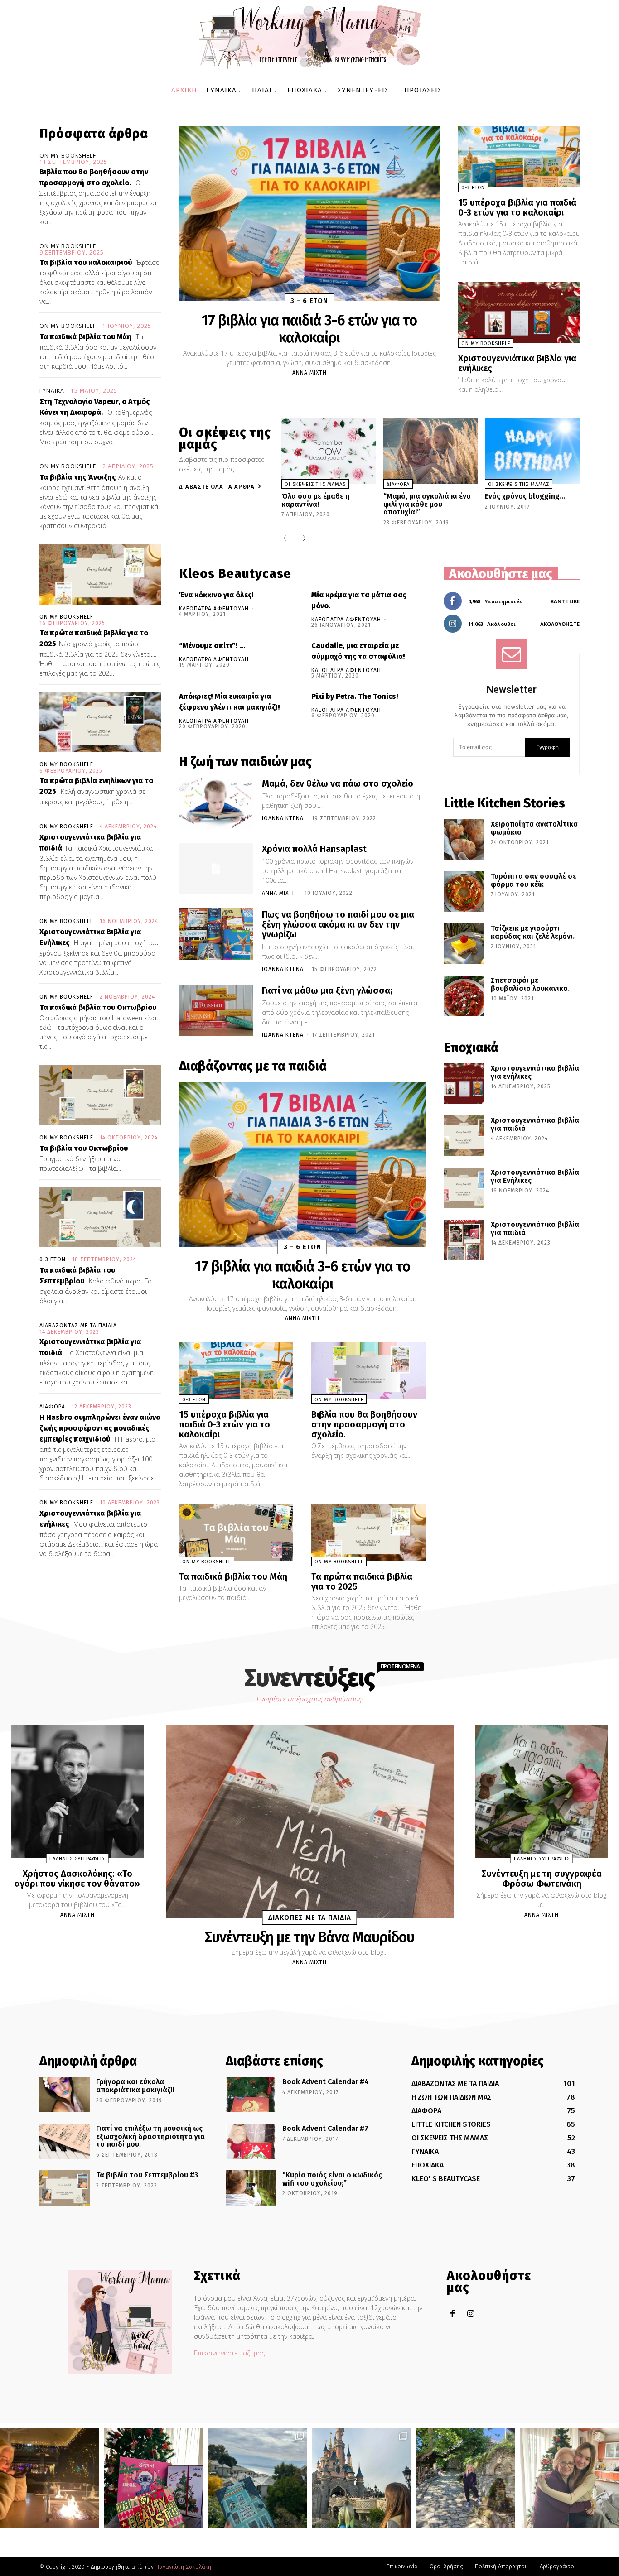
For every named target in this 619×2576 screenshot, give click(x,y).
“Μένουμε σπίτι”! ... (212, 646)
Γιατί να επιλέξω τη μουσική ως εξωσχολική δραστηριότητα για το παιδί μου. (150, 2136)
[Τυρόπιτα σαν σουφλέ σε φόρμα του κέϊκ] (464, 892)
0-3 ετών (53, 1259)
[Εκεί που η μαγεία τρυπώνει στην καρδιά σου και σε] (361, 2478)
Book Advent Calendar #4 (326, 2082)
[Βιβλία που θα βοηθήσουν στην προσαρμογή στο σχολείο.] (368, 1370)
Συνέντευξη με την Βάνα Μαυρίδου (309, 1937)
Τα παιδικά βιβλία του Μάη (85, 337)
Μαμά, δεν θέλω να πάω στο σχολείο (338, 783)
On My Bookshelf (68, 156)
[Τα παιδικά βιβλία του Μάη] (236, 1533)
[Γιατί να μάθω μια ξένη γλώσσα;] (216, 1010)
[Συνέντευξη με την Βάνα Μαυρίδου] (310, 1821)
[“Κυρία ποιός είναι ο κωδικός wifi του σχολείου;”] (251, 2188)
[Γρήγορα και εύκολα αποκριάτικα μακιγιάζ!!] (65, 2095)
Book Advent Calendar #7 (325, 2128)
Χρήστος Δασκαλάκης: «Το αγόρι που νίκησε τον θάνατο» (77, 1879)
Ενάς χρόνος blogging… (525, 496)
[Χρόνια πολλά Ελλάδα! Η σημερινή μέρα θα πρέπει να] (258, 2478)
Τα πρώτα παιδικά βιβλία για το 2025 (362, 1581)
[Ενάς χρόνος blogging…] (532, 451)
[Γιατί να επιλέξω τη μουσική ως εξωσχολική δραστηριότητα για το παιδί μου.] (65, 2141)
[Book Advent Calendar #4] (251, 2095)
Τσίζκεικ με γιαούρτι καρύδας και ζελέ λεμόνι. (533, 932)
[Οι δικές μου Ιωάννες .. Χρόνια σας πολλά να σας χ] (569, 2478)
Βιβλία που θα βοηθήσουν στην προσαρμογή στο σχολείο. (364, 1424)
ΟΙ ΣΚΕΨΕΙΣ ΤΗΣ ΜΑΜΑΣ (315, 484)
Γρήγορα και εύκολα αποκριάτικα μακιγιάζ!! (135, 2086)
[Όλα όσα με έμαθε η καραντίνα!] (329, 451)
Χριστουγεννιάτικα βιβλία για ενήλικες (517, 363)
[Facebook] (452, 2314)
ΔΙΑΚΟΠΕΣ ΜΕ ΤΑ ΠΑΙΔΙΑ (310, 1918)
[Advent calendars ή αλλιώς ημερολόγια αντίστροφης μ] (153, 2478)
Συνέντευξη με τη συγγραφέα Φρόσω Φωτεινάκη (542, 1879)
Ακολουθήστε (560, 624)
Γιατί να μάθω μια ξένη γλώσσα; (327, 990)
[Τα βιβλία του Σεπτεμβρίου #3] (65, 2188)
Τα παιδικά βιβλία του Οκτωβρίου (98, 1007)
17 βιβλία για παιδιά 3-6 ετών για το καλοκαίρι (309, 329)
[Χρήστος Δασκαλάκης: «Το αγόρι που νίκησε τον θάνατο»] (77, 1792)
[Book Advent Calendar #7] (251, 2141)
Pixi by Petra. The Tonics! (355, 696)
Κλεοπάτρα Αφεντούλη (214, 609)
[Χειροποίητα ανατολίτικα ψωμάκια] (464, 840)
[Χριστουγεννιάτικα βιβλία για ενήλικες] (519, 312)
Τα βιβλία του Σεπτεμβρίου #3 (147, 2175)
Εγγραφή (547, 747)
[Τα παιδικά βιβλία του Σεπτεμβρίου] (100, 1217)
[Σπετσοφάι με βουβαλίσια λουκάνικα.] (464, 996)
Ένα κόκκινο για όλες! (216, 595)
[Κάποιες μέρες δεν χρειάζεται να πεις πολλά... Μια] (465, 2478)
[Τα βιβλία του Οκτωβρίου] (100, 1095)
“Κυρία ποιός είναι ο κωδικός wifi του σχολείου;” (332, 2179)
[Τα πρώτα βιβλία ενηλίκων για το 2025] (100, 722)
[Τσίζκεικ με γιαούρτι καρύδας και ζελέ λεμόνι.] (464, 944)
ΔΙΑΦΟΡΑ (52, 1407)
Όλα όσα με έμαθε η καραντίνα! (315, 500)
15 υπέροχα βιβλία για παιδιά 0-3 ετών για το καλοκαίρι (517, 207)
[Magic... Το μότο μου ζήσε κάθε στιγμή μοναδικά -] (50, 2478)
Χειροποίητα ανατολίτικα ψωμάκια (534, 828)
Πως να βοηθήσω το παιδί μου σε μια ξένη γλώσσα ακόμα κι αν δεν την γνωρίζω (338, 924)
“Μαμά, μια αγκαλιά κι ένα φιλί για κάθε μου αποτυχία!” (427, 504)
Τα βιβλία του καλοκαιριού (86, 262)
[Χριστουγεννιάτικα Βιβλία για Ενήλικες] (464, 1188)
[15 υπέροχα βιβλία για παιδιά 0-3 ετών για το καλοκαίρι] (519, 157)
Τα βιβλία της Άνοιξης (77, 477)
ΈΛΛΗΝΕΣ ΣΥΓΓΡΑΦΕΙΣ (77, 1859)
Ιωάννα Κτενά (283, 818)
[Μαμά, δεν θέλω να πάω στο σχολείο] (216, 803)
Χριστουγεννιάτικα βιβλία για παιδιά (535, 1124)
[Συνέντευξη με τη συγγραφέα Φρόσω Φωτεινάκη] (542, 1792)
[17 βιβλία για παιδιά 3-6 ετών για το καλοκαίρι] (309, 214)
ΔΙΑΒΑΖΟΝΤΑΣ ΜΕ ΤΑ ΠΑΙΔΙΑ (78, 1326)
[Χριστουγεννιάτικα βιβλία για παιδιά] (464, 1136)
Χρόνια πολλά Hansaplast (314, 849)
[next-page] (302, 539)
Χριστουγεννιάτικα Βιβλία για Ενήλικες (535, 1176)
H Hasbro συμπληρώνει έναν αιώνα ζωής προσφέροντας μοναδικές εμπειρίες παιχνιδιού (100, 1428)
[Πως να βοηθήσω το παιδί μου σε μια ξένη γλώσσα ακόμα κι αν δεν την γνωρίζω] (216, 934)
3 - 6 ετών (309, 301)
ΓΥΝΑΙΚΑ (52, 391)
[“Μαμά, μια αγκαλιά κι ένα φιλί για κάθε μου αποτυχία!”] (431, 451)
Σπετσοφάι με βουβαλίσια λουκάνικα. (530, 984)
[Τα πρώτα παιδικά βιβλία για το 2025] (100, 574)
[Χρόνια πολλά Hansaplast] (216, 869)
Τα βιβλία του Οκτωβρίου (84, 1148)
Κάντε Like (565, 601)
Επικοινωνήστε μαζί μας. (230, 2353)
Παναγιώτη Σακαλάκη (183, 2567)
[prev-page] (287, 539)
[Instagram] (471, 2314)
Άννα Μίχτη (309, 373)
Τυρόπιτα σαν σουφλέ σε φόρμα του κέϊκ (534, 880)
